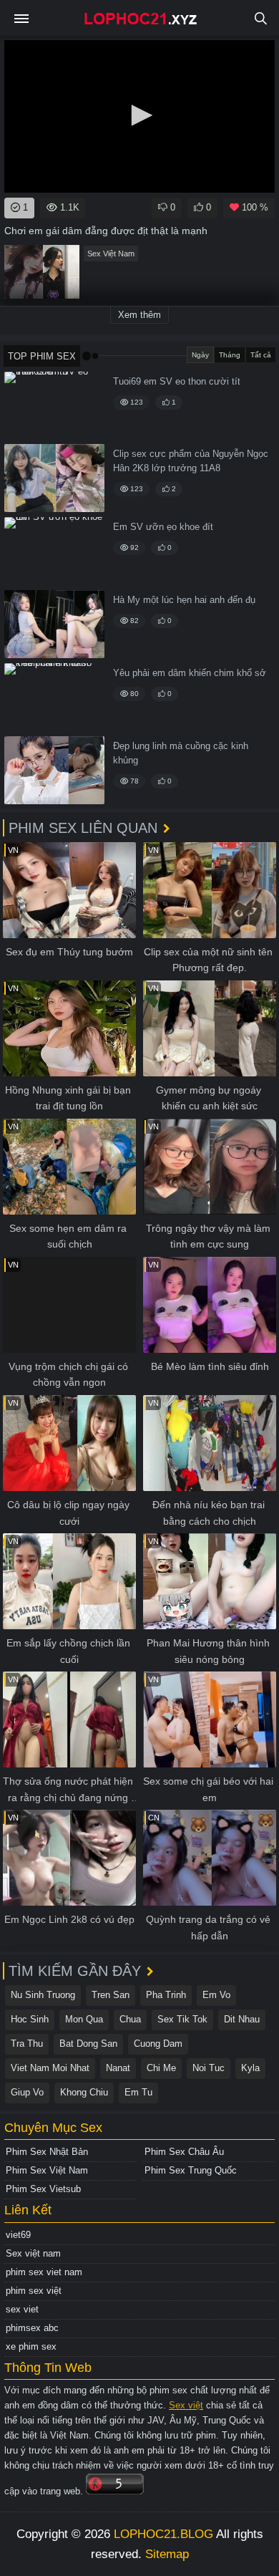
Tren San (111, 1995)
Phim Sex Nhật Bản (47, 2152)
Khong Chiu (84, 2092)
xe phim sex (31, 2346)
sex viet (22, 2309)
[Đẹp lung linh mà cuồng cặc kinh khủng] (54, 770)
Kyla (250, 2068)
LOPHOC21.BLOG (163, 2534)
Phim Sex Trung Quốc (191, 2170)
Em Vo (216, 1995)
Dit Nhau (242, 2019)
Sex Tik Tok (182, 2019)
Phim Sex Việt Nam (47, 2170)
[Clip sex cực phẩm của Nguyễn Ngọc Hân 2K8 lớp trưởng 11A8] (54, 478)
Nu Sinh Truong (43, 1995)
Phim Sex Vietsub (43, 2189)
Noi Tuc (209, 2068)
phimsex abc (32, 2328)
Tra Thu (27, 2044)
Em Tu (138, 2092)
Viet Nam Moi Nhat (50, 2068)
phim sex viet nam (44, 2272)
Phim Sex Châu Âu (184, 2152)
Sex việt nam (33, 2253)
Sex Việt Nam (111, 254)
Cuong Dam (158, 2044)
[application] (139, 116)
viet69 (18, 2235)
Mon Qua (84, 2019)
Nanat (118, 2068)
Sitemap (167, 2554)
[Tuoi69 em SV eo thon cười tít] (54, 406)
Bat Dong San (88, 2044)
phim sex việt (34, 2291)
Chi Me (161, 2068)
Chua (130, 2019)
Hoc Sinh (30, 2019)
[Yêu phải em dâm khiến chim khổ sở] (54, 697)
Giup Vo (27, 2092)
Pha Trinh (166, 1995)
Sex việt (186, 2405)
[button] (139, 115)
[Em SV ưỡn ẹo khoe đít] (54, 551)
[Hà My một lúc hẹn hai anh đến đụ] (54, 624)
